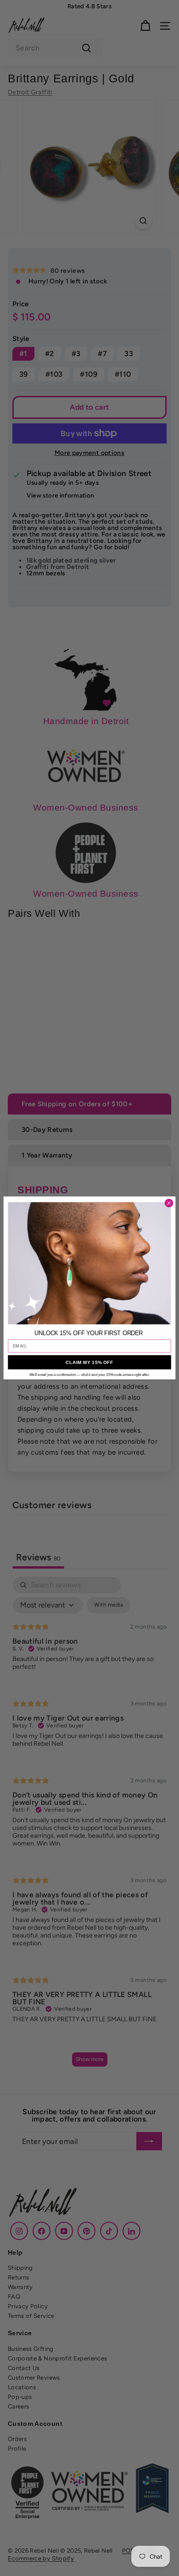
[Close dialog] (169, 1203)
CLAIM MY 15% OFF (89, 1362)
